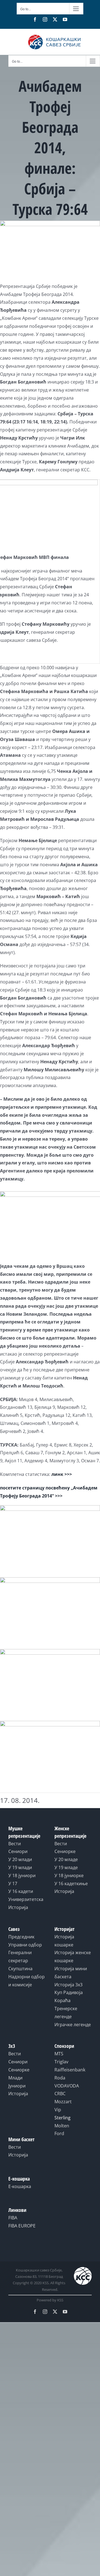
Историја (18, 1907)
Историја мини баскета (71, 1973)
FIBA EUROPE (22, 2226)
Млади (15, 2078)
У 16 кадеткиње (71, 1884)
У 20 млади (20, 1859)
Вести (15, 1844)
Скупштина (20, 1969)
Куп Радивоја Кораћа (69, 1996)
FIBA (13, 2218)
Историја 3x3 (68, 1985)
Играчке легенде (73, 2025)
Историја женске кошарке (73, 1957)
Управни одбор (25, 1945)
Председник (21, 1937)
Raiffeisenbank (70, 2070)
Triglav (61, 2062)
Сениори (18, 1851)
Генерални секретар (20, 1957)
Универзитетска (26, 1899)
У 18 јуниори (22, 1875)
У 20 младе (66, 1859)
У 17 (13, 1884)
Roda (60, 2078)
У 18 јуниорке (69, 1875)
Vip (58, 2110)
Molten (62, 2126)
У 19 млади (20, 1867)
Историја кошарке (64, 1941)
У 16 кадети (21, 1891)
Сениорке (65, 1851)
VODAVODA (67, 2086)
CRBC (60, 2094)
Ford (59, 2133)
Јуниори (17, 2086)
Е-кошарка (20, 2186)
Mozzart (63, 2102)
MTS (59, 2054)
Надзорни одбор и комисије (27, 1981)
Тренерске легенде (66, 2012)
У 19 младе (66, 1867)
